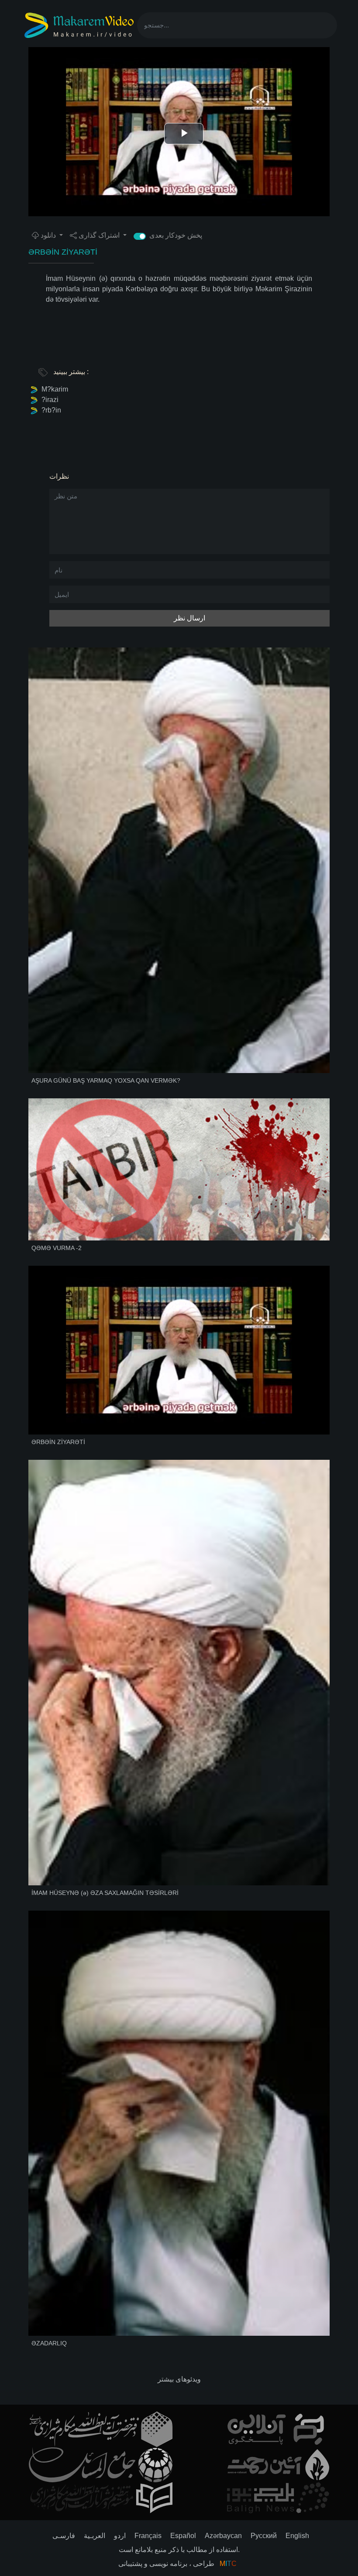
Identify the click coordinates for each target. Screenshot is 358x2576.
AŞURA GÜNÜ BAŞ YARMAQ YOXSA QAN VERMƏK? (106, 1080)
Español (183, 2536)
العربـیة (95, 2536)
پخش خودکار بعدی (180, 235)
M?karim (55, 389)
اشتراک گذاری (99, 235)
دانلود (48, 235)
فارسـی (64, 2536)
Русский (264, 2536)
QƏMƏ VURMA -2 (57, 1248)
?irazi (50, 400)
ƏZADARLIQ (49, 2343)
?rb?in (51, 410)
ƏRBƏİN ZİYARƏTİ (63, 252)
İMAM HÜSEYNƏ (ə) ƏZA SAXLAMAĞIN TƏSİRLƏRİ (105, 1893)
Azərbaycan (223, 2536)
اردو (120, 2536)
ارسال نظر (189, 618)
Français (148, 2536)
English (297, 2536)
